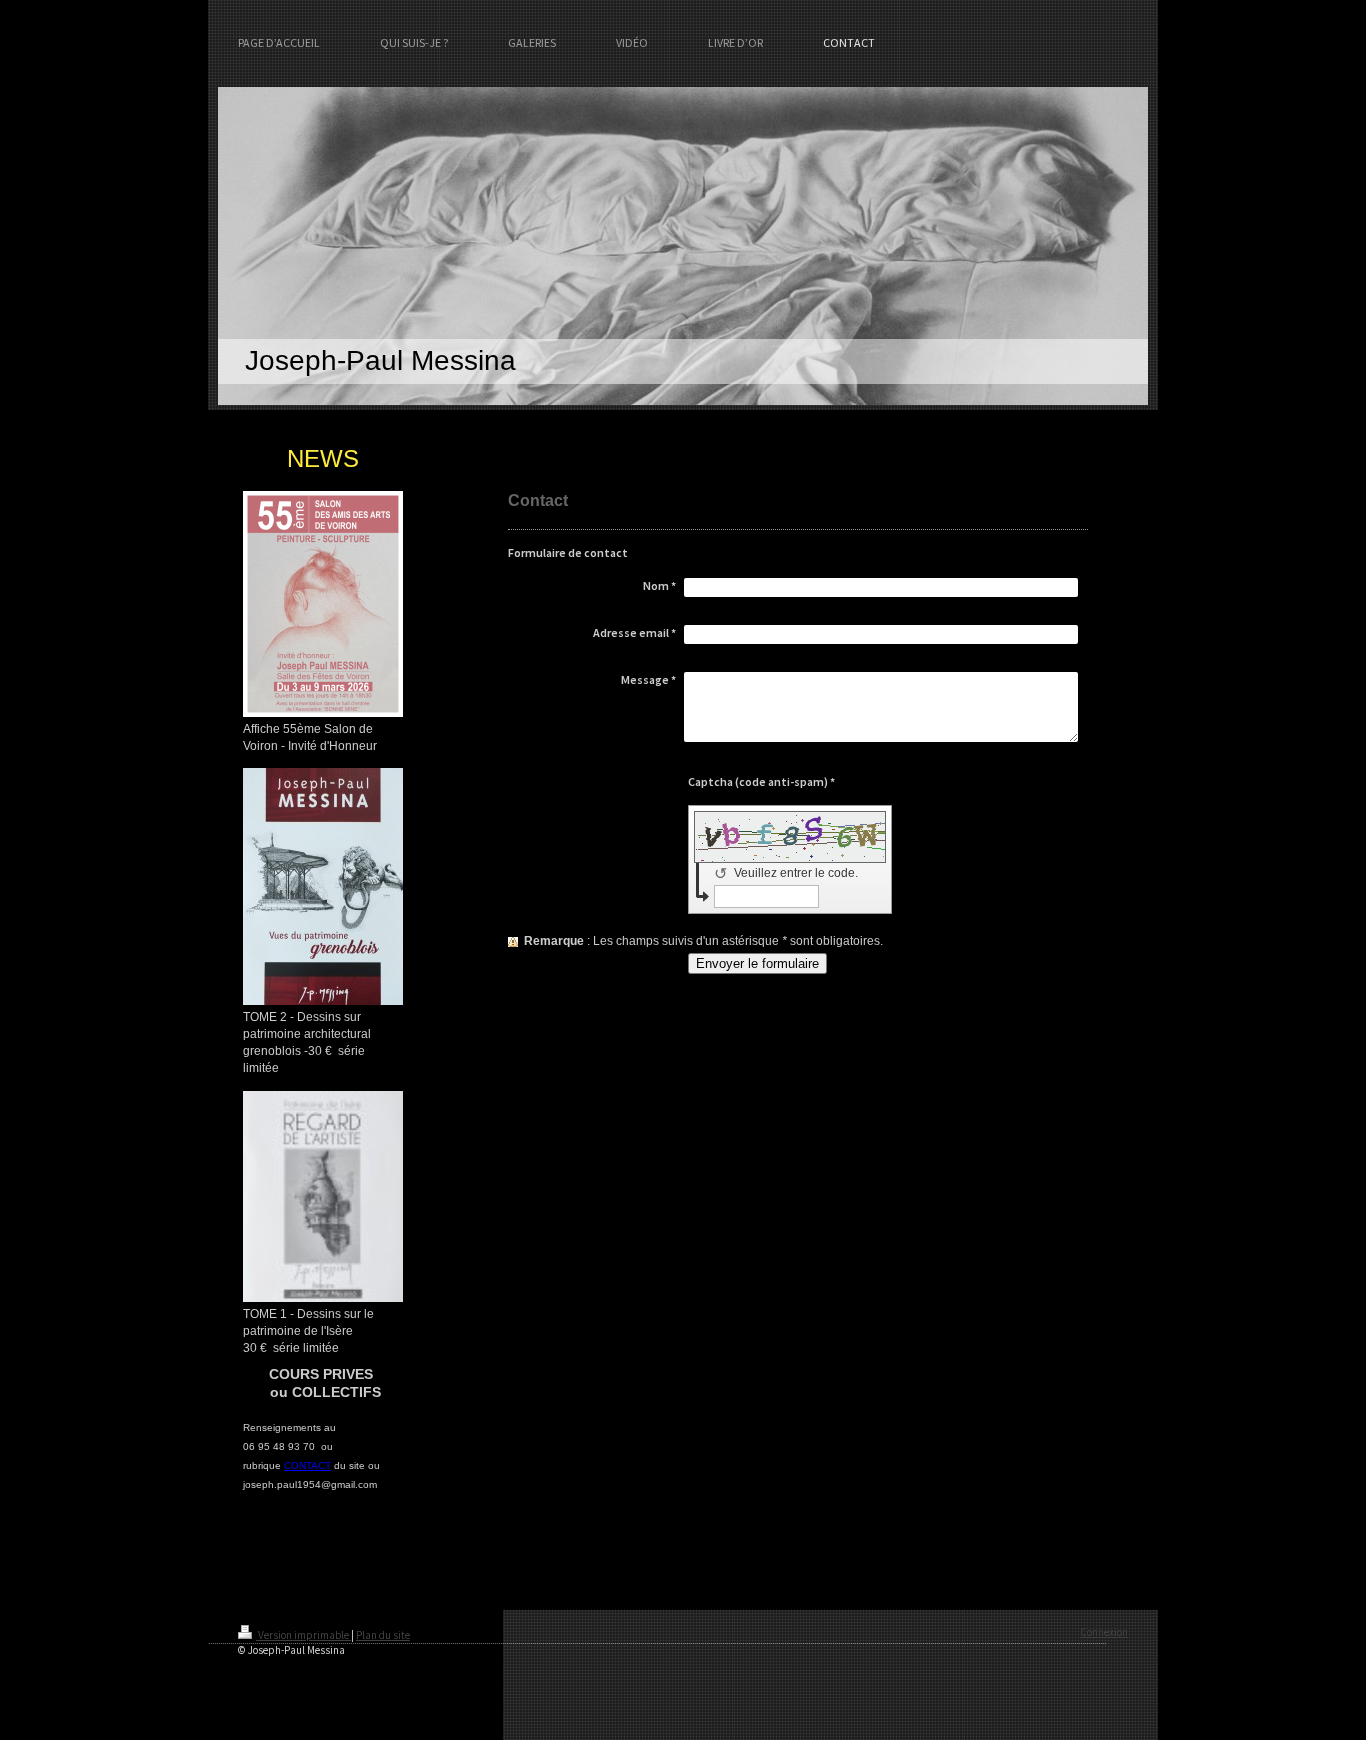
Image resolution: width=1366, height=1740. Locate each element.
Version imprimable (303, 1635)
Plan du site (383, 1635)
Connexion (1104, 1632)
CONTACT (307, 1465)
